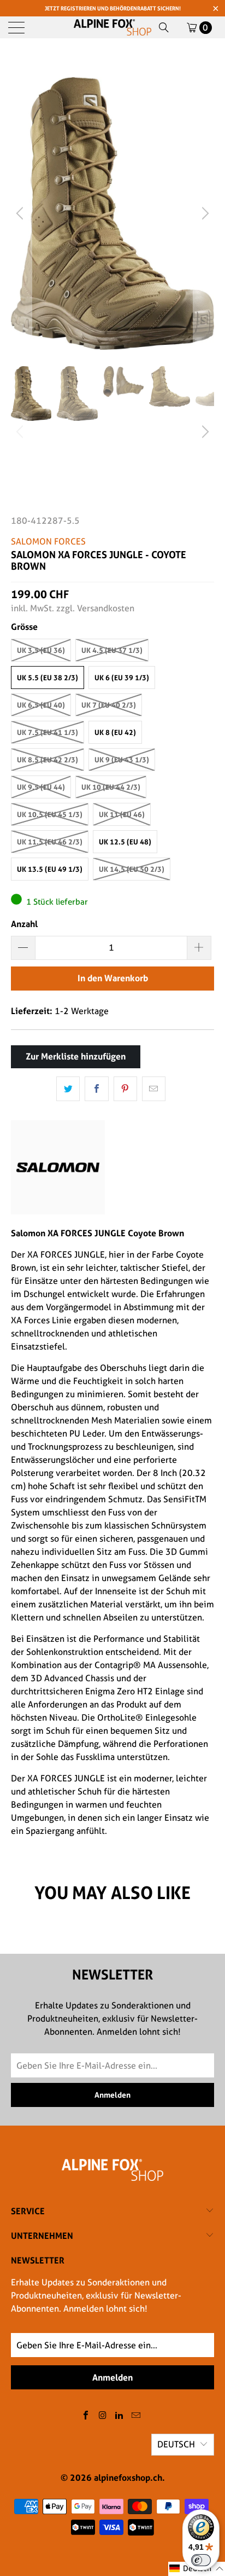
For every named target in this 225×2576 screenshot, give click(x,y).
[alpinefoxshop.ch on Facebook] (86, 2416)
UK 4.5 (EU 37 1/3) (112, 650)
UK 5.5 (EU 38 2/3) (48, 678)
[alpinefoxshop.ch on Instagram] (103, 2416)
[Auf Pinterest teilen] (125, 1089)
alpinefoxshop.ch (128, 2477)
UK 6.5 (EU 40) (41, 705)
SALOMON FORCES (48, 542)
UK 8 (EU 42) (115, 732)
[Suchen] (164, 27)
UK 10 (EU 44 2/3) (111, 787)
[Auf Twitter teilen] (68, 1089)
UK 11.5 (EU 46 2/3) (50, 842)
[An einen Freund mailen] (154, 1089)
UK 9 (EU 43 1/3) (122, 760)
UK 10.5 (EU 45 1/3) (50, 814)
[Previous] (21, 213)
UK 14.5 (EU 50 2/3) (132, 869)
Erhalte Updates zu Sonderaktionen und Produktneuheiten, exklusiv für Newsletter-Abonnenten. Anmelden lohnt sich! (96, 2296)
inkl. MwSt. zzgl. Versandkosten (73, 608)
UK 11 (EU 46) (122, 814)
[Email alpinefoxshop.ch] (137, 2416)
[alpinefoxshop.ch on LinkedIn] (120, 2416)
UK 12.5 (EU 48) (125, 842)
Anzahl (24, 924)
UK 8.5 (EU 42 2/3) (48, 760)
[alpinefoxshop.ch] (112, 27)
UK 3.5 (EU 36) (41, 650)
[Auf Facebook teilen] (96, 1089)
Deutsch (176, 2444)
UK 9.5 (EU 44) (41, 787)
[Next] (204, 213)
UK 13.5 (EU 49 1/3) (50, 869)
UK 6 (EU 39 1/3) (122, 678)
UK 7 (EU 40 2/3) (109, 705)
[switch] (201, 2560)
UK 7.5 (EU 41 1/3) (48, 732)
